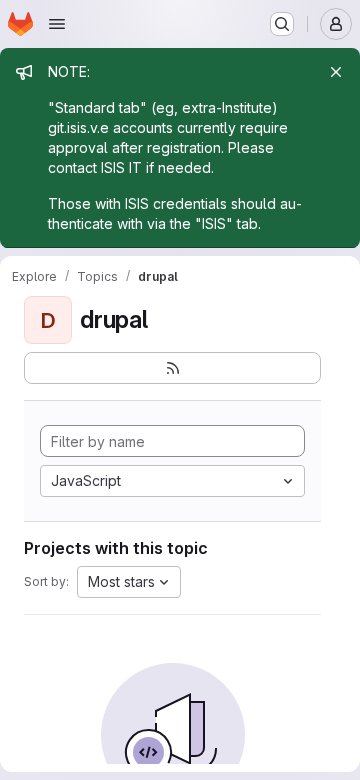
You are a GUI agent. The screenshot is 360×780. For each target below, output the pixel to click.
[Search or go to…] (282, 24)
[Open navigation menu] (57, 24)
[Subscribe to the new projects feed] (172, 368)
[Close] (336, 72)
